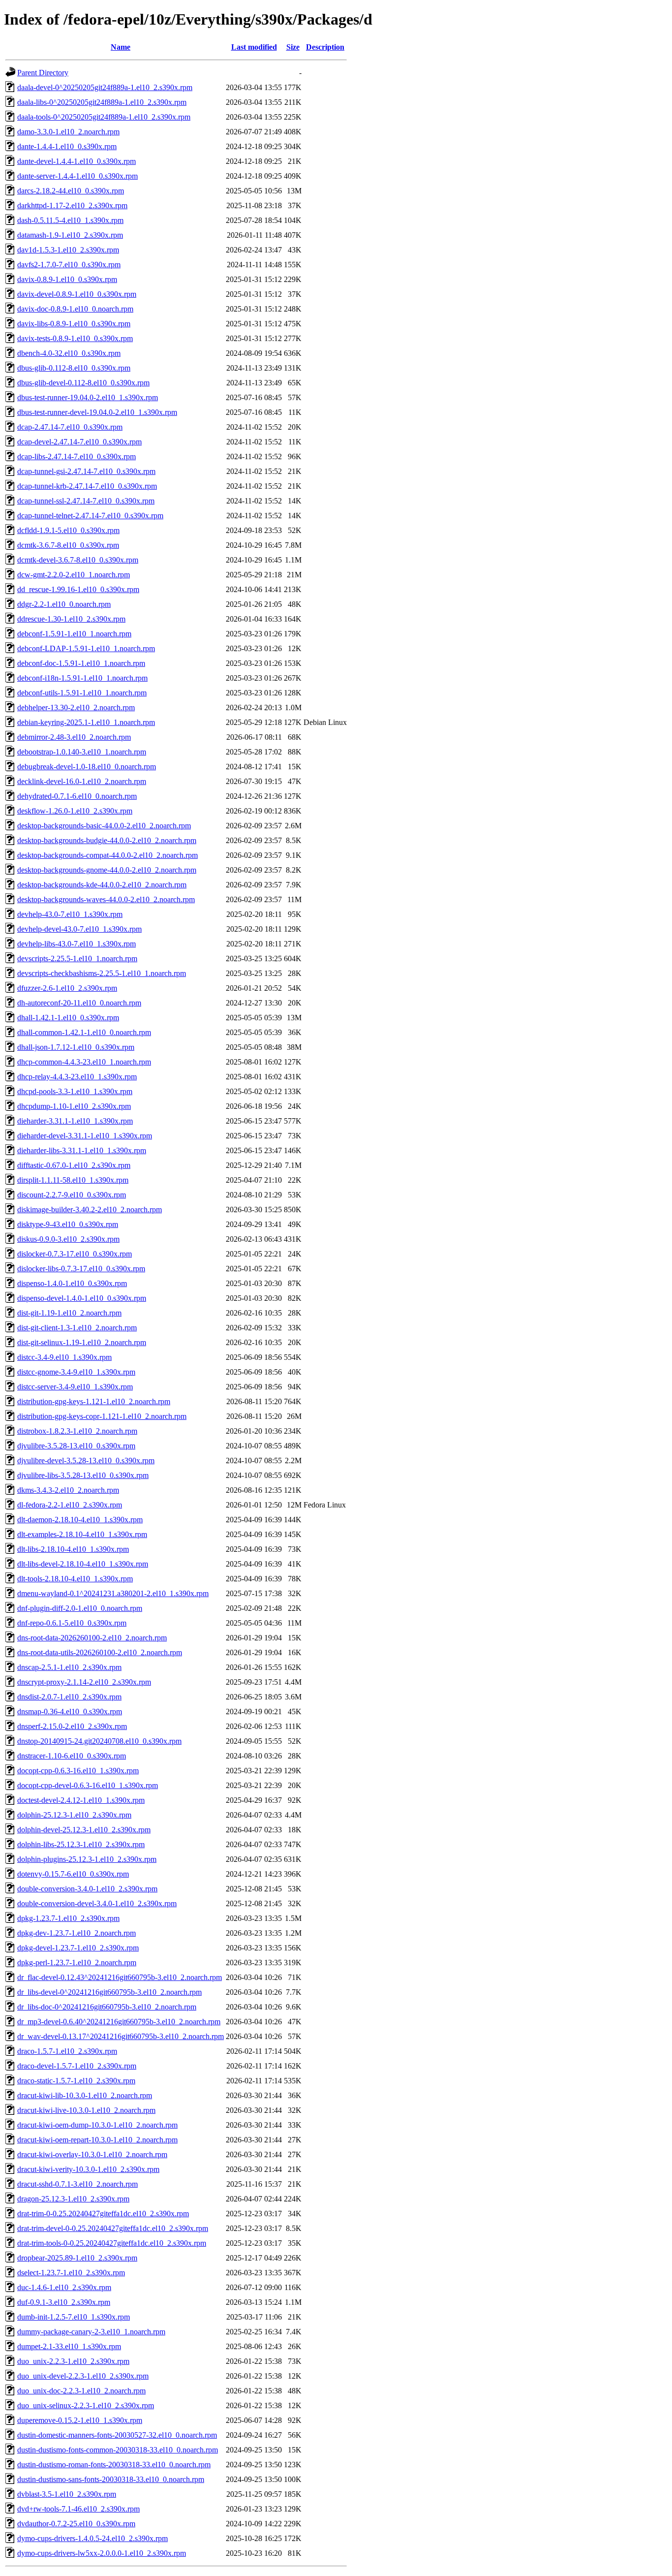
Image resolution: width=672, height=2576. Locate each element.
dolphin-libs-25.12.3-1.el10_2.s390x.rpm (81, 1844)
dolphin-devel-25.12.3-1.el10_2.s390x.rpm (84, 1830)
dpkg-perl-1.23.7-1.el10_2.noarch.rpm (77, 1963)
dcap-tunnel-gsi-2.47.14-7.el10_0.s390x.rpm (86, 471)
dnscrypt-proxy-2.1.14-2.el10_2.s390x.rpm (84, 1682)
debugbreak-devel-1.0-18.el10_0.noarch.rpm (87, 767)
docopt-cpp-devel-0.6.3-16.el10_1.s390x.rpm (88, 1785)
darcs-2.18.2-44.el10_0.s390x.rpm (71, 191)
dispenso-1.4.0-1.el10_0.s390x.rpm (72, 1283)
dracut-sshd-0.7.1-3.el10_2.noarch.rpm (77, 2184)
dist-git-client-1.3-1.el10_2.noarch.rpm (77, 1328)
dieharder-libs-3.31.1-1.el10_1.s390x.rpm (82, 1150)
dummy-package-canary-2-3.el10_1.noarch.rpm (91, 2332)
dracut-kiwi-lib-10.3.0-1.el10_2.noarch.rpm (85, 2095)
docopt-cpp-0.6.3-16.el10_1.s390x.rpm (78, 1771)
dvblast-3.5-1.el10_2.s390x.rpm (67, 2494)
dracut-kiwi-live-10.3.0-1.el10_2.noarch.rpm (86, 2110)
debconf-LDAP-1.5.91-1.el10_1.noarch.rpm (86, 648)
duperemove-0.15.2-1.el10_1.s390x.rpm (80, 2420)
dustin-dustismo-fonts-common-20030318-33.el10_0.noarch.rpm (118, 2450)
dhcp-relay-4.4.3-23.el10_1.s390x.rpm (77, 1077)
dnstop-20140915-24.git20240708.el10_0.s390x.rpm (99, 1741)
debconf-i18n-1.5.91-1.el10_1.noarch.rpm (82, 678)
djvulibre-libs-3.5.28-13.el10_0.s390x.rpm (83, 1475)
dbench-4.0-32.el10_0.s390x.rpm (69, 353)
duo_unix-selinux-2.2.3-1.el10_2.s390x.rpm (86, 2405)
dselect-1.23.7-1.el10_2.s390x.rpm (71, 2273)
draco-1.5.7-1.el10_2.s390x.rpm (67, 2051)
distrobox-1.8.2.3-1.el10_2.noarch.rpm (77, 1431)
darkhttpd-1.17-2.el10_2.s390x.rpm (72, 205)
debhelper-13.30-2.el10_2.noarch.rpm (76, 707)
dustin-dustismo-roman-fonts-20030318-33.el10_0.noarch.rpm (114, 2465)
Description (325, 47)
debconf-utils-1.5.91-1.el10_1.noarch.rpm (82, 693)
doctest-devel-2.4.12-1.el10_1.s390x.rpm (81, 1800)
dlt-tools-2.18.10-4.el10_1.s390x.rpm (75, 1579)
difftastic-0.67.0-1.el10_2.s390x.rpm (74, 1165)
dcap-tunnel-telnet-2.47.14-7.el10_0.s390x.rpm (90, 516)
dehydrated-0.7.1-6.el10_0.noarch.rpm (77, 796)
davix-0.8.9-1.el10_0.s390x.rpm (67, 279)
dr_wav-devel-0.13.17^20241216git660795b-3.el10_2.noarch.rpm (121, 2036)
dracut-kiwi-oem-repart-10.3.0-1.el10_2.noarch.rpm (97, 2140)
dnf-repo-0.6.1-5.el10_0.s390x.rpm (72, 1623)
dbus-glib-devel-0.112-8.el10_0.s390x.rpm (83, 383)
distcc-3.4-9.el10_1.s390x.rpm (64, 1357)
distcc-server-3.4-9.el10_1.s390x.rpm (75, 1387)
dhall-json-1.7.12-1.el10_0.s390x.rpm (76, 1047)
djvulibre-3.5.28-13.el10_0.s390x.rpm (76, 1446)
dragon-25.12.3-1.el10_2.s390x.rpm (73, 2199)
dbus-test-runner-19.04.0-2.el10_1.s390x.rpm (88, 397)
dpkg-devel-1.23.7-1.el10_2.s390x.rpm (78, 1948)
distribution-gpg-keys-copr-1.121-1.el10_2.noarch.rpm (102, 1416)
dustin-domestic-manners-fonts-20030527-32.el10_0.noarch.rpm (117, 2435)
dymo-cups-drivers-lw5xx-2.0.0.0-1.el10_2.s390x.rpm (102, 2553)
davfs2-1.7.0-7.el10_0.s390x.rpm (69, 265)
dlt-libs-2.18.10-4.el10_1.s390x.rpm (73, 1549)
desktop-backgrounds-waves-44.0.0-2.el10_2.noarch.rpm (106, 899)
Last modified (254, 47)
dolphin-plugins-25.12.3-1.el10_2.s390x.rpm (87, 1859)
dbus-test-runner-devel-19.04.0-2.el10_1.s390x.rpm (97, 412)
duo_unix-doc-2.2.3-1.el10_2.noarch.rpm (81, 2391)
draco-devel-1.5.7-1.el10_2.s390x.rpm (77, 2066)
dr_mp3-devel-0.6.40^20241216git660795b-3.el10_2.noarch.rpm (119, 2022)
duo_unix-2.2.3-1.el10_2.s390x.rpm (73, 2361)
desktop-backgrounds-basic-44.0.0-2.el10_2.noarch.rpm (104, 826)
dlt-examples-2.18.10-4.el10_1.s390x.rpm (82, 1534)
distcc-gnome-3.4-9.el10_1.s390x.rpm (76, 1372)
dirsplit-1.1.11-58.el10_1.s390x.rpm (73, 1180)
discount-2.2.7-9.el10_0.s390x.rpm (72, 1195)
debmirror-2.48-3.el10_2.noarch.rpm (74, 737)
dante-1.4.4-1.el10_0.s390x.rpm (67, 146)
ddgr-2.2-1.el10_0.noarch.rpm (64, 604)
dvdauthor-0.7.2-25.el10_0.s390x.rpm (76, 2524)
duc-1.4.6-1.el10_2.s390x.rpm (64, 2287)
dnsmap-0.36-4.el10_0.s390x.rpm (70, 1712)
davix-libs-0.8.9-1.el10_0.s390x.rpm (74, 324)
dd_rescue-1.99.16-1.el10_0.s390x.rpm (78, 589)
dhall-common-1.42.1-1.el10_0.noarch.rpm (84, 1032)
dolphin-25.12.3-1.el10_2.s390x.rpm (74, 1815)
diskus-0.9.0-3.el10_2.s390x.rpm (68, 1239)
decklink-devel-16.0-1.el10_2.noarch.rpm (82, 781)
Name (121, 47)
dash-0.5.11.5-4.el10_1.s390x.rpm (70, 220)
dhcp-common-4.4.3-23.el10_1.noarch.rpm (84, 1062)
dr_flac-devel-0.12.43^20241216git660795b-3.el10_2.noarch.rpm (120, 1977)
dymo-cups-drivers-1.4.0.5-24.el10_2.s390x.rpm (92, 2538)
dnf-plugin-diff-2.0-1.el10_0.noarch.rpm (80, 1608)
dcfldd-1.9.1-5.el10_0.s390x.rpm (68, 530)
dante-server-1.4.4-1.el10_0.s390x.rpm (77, 176)
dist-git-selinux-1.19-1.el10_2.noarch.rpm (82, 1342)
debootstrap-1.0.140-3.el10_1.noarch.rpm (82, 752)
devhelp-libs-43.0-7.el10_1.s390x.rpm (76, 944)
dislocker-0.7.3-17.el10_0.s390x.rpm (75, 1254)
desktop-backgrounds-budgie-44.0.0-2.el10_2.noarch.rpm (107, 840)
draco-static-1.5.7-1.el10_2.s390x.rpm (76, 2081)
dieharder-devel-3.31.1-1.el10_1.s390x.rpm (85, 1136)
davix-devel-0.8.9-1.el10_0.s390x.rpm (77, 294)
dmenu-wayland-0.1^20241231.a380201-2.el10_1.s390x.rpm (113, 1593)
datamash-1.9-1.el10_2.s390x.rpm (70, 235)
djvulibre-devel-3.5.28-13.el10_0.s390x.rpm (86, 1461)
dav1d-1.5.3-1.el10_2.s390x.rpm (68, 250)
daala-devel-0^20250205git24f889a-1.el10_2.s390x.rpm (105, 87)
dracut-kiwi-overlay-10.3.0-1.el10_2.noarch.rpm (92, 2154)
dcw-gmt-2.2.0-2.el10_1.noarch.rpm (74, 575)
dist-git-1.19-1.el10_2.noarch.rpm (69, 1313)
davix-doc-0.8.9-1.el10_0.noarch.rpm (75, 309)
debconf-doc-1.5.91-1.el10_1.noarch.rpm (81, 663)
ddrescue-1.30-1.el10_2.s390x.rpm (71, 619)
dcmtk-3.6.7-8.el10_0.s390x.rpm (68, 545)
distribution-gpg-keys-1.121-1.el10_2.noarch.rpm (94, 1401)
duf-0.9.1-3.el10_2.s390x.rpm (64, 2302)
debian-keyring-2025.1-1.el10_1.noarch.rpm (86, 722)
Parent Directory (43, 73)
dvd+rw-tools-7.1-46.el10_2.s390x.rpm (78, 2509)
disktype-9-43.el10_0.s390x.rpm (68, 1224)
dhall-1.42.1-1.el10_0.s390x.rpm (68, 1018)
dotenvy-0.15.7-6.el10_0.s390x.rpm (73, 1874)
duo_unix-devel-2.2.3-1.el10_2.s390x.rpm (83, 2376)
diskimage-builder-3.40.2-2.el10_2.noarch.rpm (90, 1209)
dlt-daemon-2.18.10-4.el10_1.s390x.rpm (80, 1520)
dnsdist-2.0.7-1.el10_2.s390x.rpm (69, 1697)
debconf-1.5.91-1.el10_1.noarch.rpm (74, 634)
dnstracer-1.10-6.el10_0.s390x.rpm (72, 1756)
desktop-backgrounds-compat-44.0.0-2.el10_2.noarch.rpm (107, 855)
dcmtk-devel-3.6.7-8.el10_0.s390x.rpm (78, 560)
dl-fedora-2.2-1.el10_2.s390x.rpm (70, 1505)
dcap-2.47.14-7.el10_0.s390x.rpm (70, 427)
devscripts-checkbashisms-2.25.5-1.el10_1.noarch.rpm (102, 973)
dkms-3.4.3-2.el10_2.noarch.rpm (68, 1490)
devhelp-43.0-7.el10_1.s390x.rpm (70, 914)
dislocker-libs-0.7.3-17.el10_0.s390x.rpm (81, 1269)
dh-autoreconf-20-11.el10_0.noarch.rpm (79, 1003)
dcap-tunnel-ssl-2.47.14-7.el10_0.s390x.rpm (86, 501)
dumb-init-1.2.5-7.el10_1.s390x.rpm (74, 2317)
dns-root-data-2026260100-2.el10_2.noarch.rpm (92, 1638)
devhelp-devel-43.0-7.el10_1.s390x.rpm (79, 929)
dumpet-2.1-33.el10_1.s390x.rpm (69, 2346)
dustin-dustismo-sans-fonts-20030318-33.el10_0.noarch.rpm (111, 2479)
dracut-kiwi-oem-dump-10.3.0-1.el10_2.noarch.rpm (97, 2125)
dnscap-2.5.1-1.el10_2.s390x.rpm (69, 1667)
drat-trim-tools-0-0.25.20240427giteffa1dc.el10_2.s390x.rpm (112, 2243)
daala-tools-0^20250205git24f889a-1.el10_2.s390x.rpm (104, 117)
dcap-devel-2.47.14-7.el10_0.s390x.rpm (79, 442)
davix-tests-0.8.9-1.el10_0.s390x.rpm (75, 338)
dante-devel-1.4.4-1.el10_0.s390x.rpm (76, 161)
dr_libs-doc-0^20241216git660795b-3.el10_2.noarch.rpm (107, 2007)
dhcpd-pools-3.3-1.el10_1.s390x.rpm (75, 1091)
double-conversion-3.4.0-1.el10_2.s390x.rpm (87, 1889)
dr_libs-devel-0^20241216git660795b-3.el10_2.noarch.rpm (109, 1992)
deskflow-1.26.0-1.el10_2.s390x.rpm (75, 811)
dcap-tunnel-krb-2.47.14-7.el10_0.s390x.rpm (87, 486)
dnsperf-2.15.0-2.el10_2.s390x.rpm (72, 1726)
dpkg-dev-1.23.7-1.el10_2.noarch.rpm (76, 1933)
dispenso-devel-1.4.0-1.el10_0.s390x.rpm (82, 1298)
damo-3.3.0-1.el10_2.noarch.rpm (68, 132)
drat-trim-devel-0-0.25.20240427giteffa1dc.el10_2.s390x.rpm (113, 2228)
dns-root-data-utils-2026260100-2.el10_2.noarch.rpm (100, 1652)
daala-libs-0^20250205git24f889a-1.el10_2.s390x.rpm (102, 102)
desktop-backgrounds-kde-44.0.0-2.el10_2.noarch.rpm (102, 885)
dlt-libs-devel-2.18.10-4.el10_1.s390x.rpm (83, 1564)
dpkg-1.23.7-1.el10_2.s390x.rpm (68, 1918)
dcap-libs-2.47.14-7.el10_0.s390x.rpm (76, 456)
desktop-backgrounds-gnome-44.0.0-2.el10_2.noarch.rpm (107, 870)
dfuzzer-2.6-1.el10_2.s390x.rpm (67, 988)
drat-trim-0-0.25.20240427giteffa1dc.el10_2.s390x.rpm (103, 2214)
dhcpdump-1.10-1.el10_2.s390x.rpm (74, 1106)
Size (293, 47)
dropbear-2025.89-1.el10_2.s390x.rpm (77, 2258)
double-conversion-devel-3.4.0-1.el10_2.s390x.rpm (97, 1903)
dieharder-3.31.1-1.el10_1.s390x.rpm (75, 1121)
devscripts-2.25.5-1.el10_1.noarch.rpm (77, 958)
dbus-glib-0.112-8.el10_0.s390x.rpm (74, 368)
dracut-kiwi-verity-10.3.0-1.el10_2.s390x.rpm (88, 2169)
